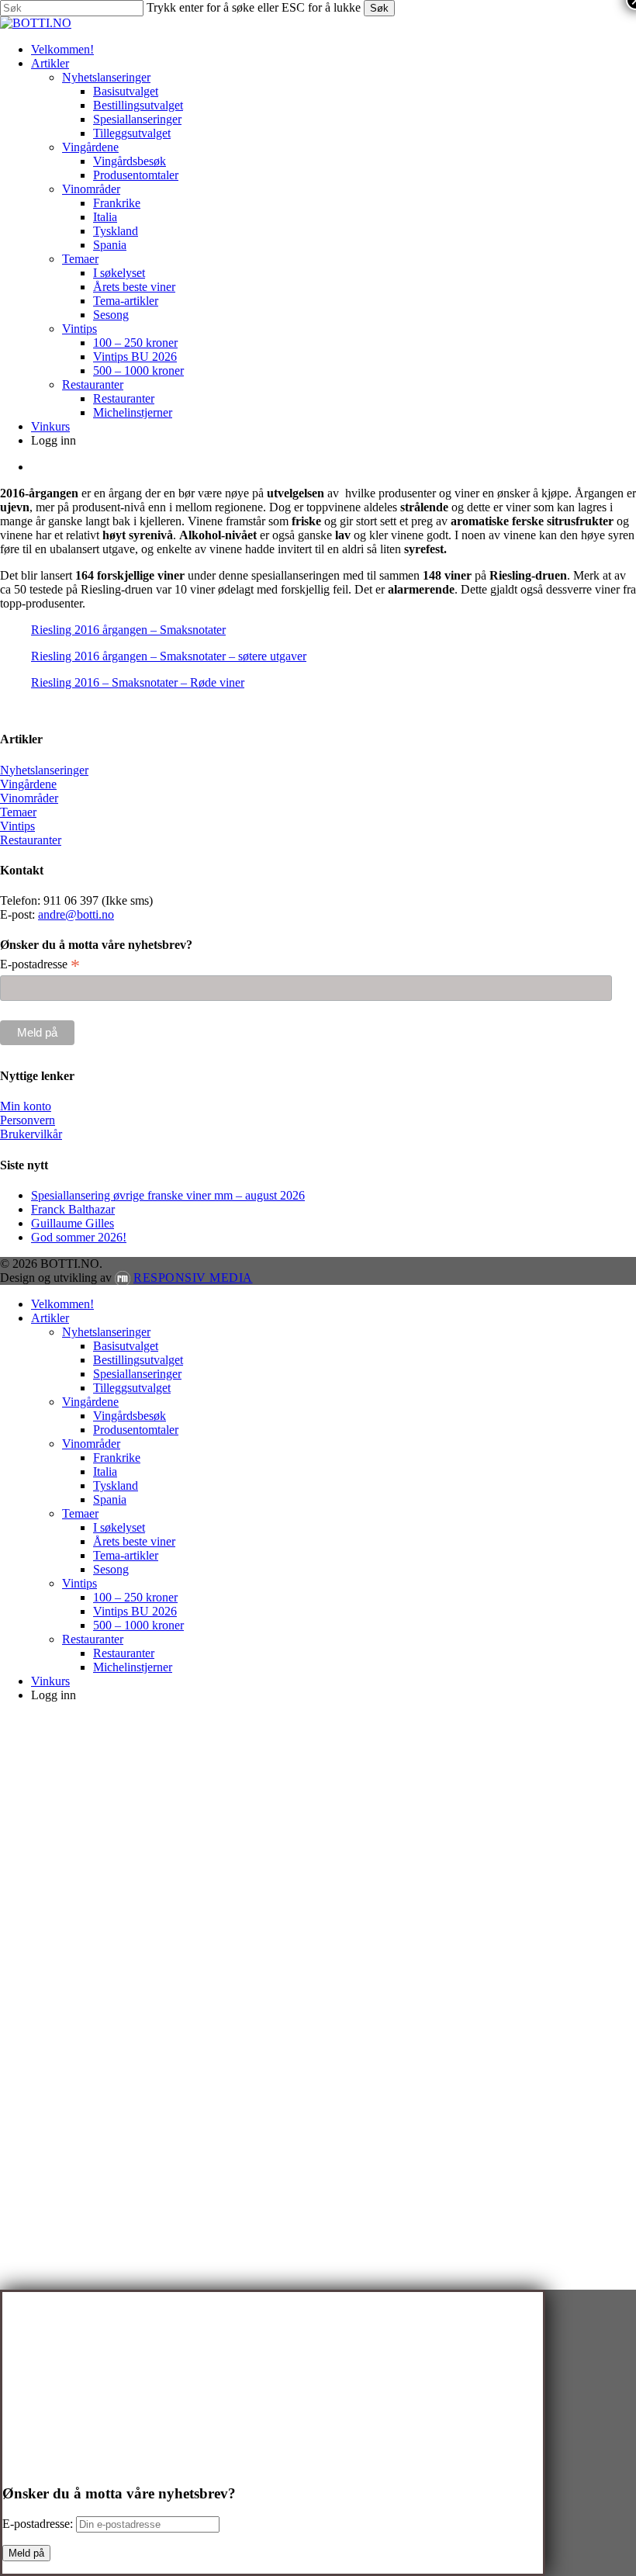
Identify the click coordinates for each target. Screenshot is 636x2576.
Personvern (28, 1120)
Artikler (50, 1318)
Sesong (111, 1569)
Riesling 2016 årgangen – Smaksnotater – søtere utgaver (169, 656)
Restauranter (31, 840)
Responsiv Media (193, 1278)
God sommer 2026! (79, 1237)
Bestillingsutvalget (138, 1360)
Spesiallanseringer (137, 1374)
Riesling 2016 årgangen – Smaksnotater (128, 630)
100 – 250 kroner (135, 1597)
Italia (105, 1472)
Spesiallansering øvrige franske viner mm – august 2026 (168, 1195)
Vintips (17, 826)
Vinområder (29, 798)
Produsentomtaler (136, 1430)
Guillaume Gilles (73, 1223)
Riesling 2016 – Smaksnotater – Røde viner (138, 682)
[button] (5, 1721)
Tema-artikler (126, 1555)
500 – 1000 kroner (138, 1625)
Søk (379, 8)
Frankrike (117, 1458)
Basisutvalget (126, 1346)
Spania (110, 1499)
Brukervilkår (31, 1134)
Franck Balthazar (73, 1209)
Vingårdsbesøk (130, 1416)
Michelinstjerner (133, 1667)
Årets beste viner (134, 1541)
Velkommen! (62, 1304)
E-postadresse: (39, 2524)
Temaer (18, 812)
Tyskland (116, 1485)
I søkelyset (119, 1527)
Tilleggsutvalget (132, 1388)
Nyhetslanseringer (44, 770)
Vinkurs (50, 1681)
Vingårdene (28, 784)
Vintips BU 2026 (135, 1611)
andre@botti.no (76, 914)
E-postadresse (40, 964)
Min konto (26, 1106)
